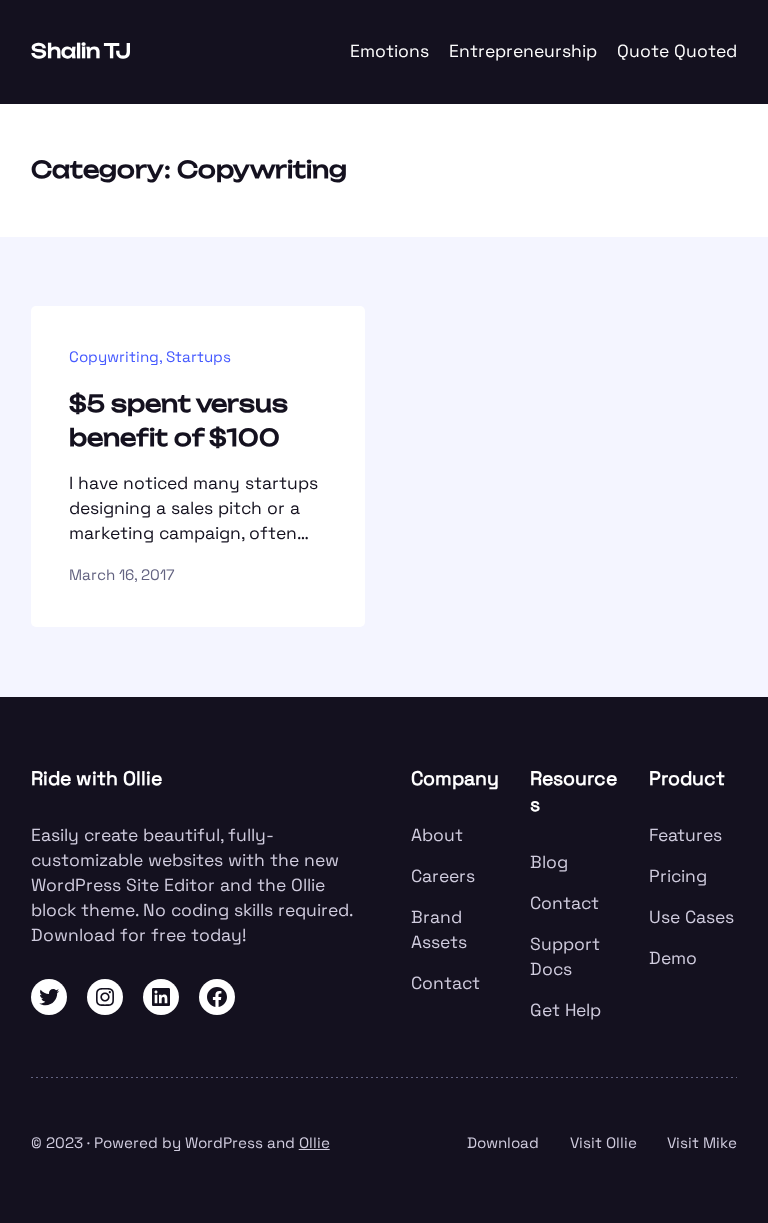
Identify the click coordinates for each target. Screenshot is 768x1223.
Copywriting (114, 356)
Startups (198, 356)
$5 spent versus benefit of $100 (178, 420)
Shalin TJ (81, 51)
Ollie (314, 1142)
